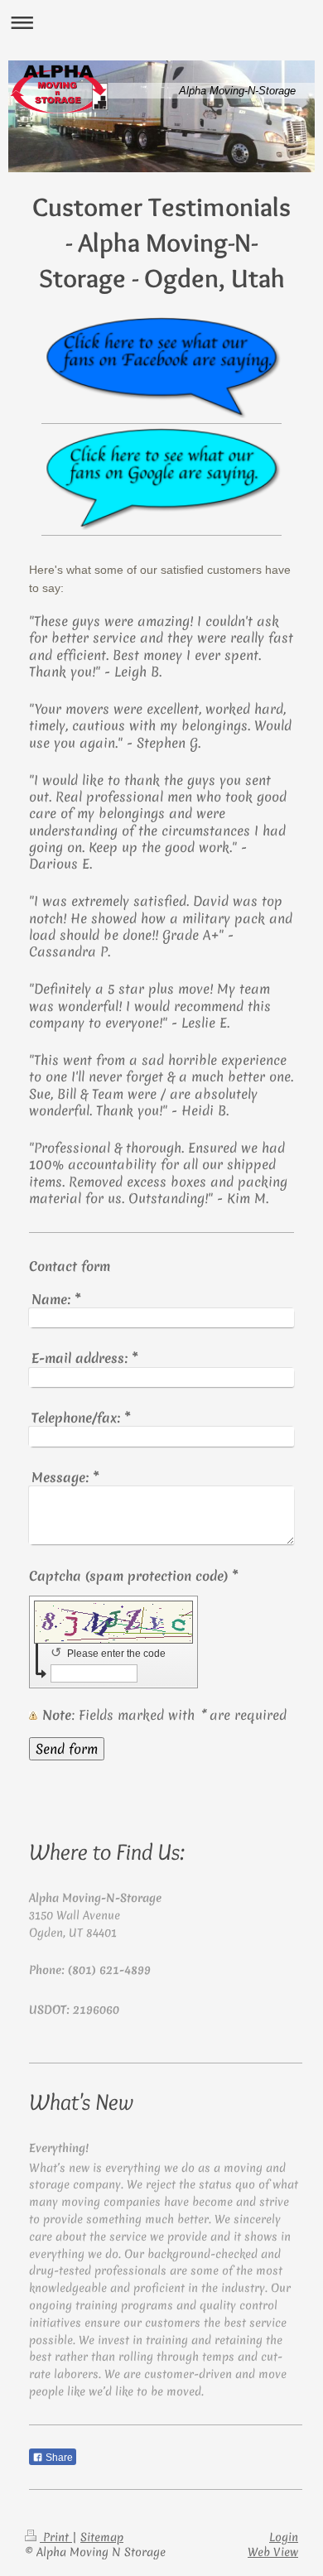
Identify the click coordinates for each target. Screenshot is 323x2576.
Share (58, 2458)
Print (56, 2537)
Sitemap (102, 2537)
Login (284, 2537)
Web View (273, 2552)
